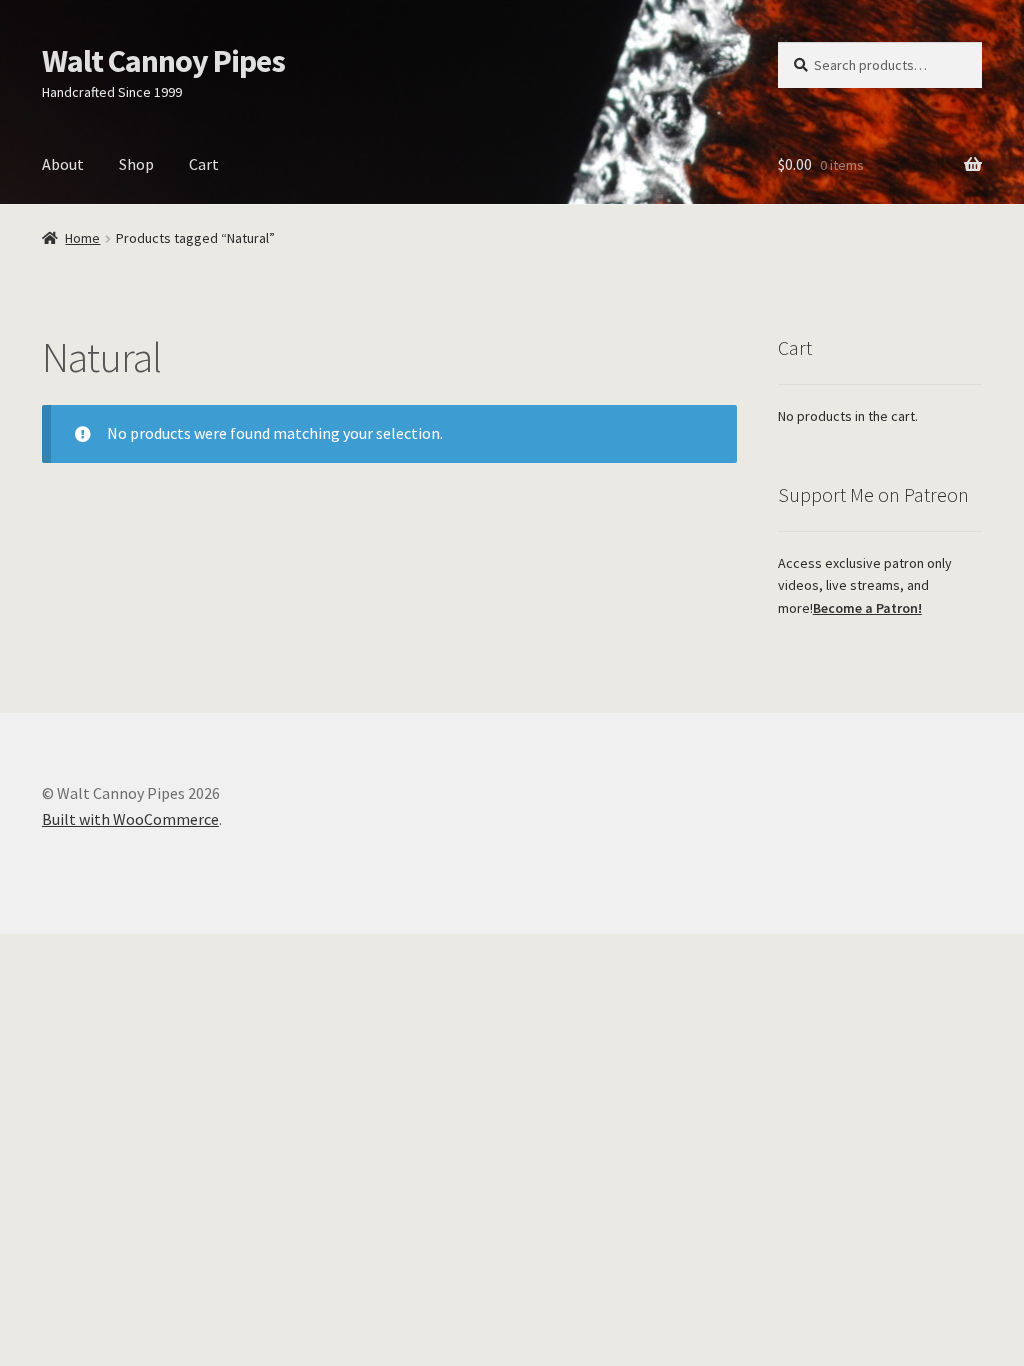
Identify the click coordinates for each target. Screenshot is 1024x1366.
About (63, 164)
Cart (204, 164)
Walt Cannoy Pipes (163, 61)
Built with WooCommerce (130, 819)
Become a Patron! (867, 608)
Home (82, 238)
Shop (136, 164)
